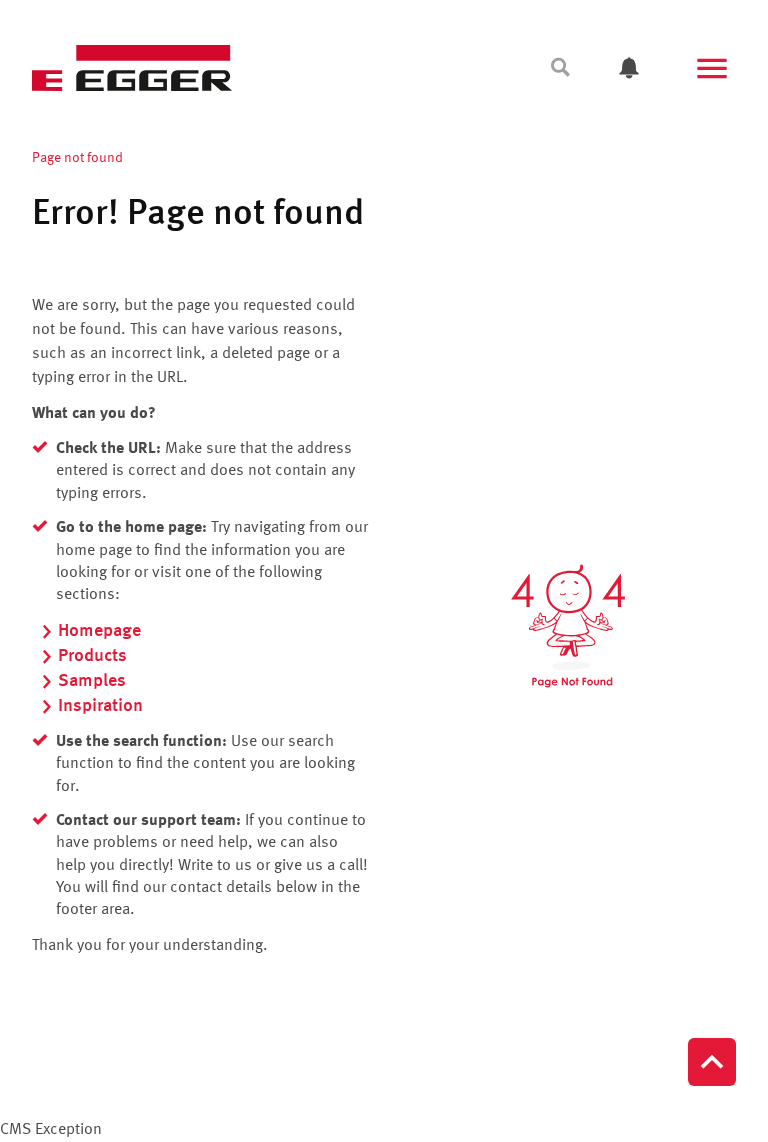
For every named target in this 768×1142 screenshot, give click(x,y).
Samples (92, 681)
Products (92, 656)
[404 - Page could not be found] (568, 626)
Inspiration (100, 706)
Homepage (99, 631)
